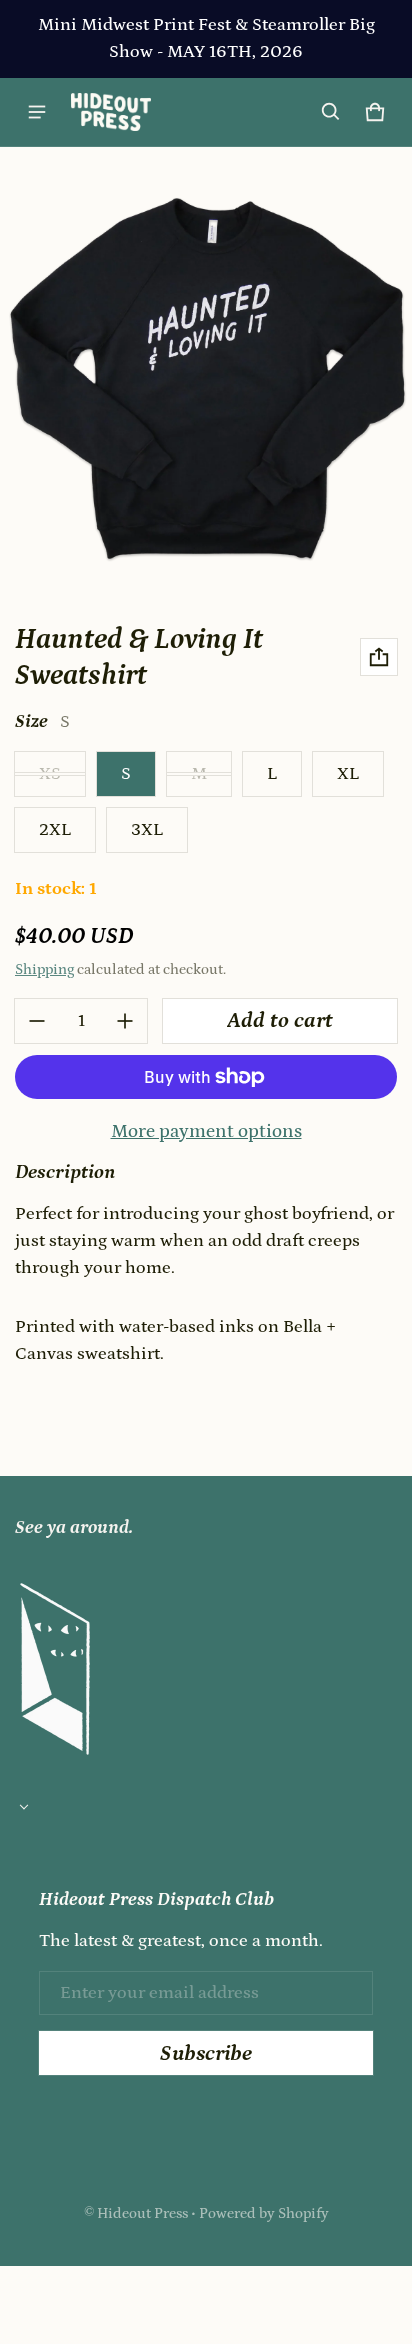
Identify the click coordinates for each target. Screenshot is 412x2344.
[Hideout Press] (111, 112)
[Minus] (37, 1021)
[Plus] (125, 1021)
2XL (55, 830)
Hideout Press (142, 2213)
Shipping (44, 969)
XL (348, 774)
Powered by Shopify (264, 2213)
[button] (331, 112)
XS (50, 774)
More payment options (206, 1131)
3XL (147, 830)
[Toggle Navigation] (37, 112)
